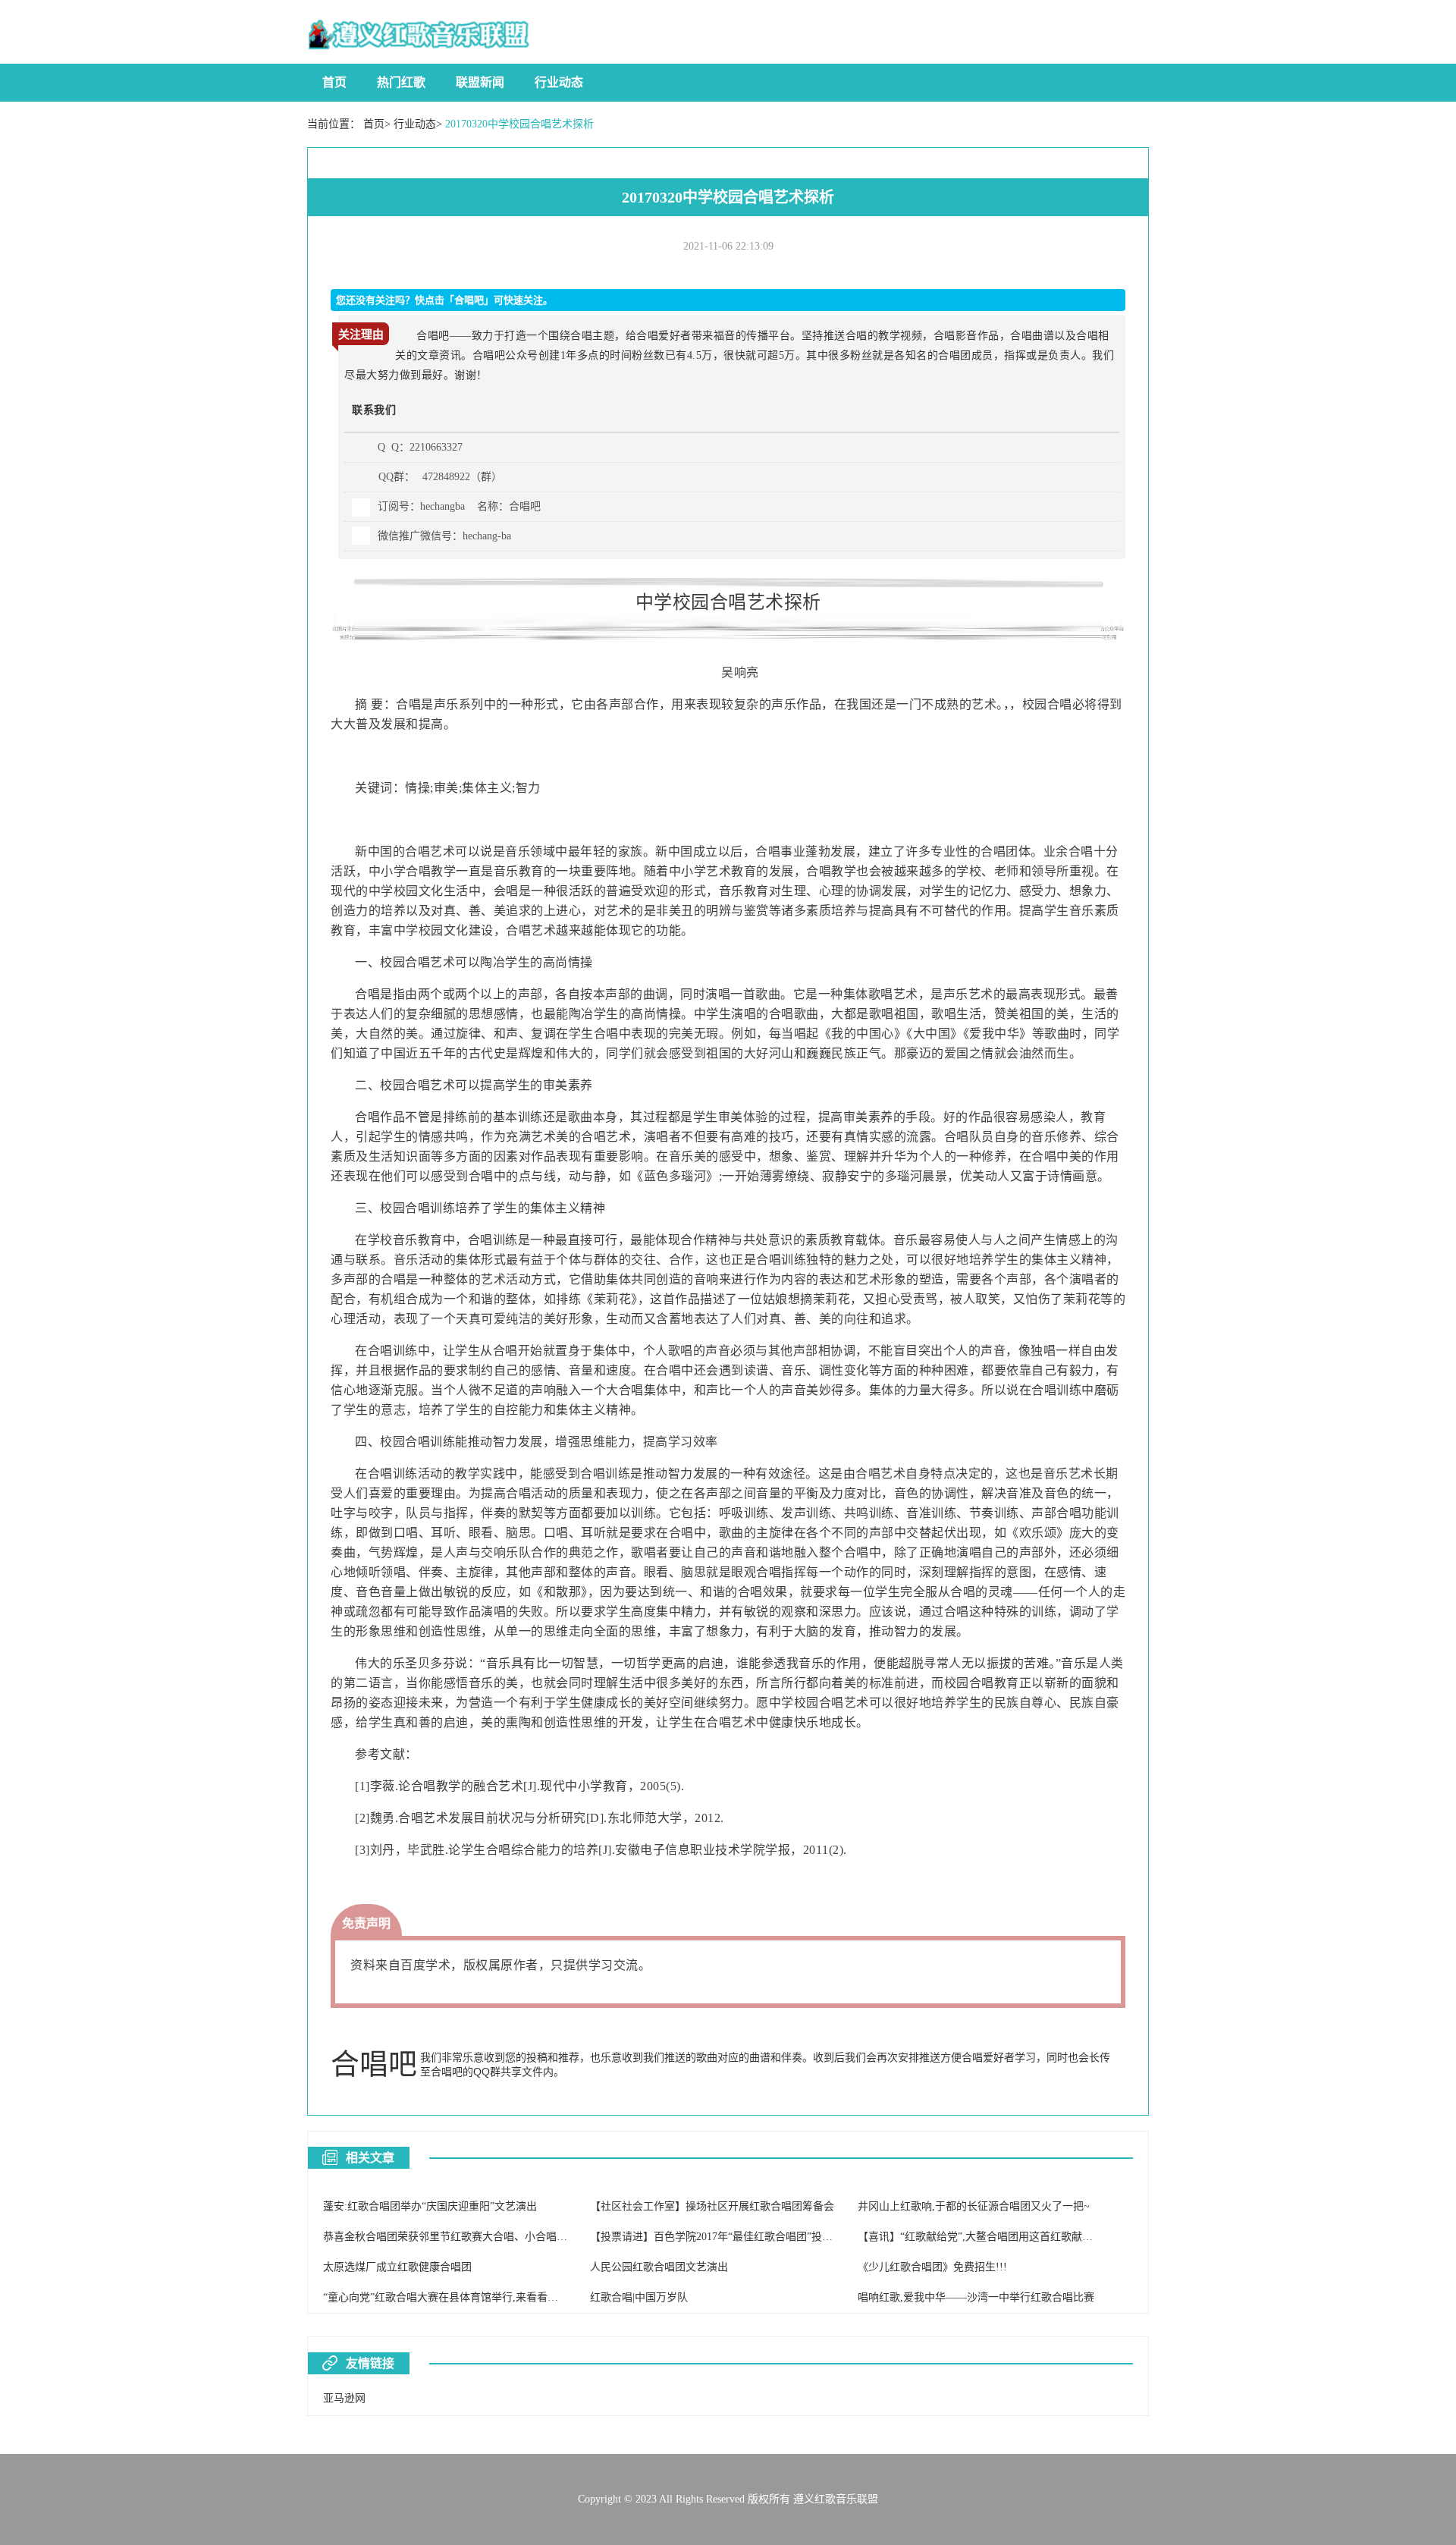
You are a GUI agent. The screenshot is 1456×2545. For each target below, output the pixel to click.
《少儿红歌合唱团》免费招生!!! (932, 2267)
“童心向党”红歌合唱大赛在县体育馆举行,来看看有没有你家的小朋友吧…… (499, 2297)
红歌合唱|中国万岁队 (639, 2297)
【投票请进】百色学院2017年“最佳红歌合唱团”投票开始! (724, 2237)
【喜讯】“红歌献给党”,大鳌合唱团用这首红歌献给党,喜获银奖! (1005, 2237)
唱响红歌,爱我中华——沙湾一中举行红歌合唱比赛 (976, 2297)
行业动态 (559, 82)
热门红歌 (401, 82)
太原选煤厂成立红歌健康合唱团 (397, 2267)
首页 (334, 82)
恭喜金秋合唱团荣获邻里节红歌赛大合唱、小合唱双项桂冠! (463, 2237)
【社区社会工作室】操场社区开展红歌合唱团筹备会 (712, 2206)
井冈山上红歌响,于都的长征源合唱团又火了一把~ (974, 2206)
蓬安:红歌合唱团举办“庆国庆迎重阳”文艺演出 (430, 2206)
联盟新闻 (480, 82)
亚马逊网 (344, 2398)
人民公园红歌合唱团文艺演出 (659, 2267)
